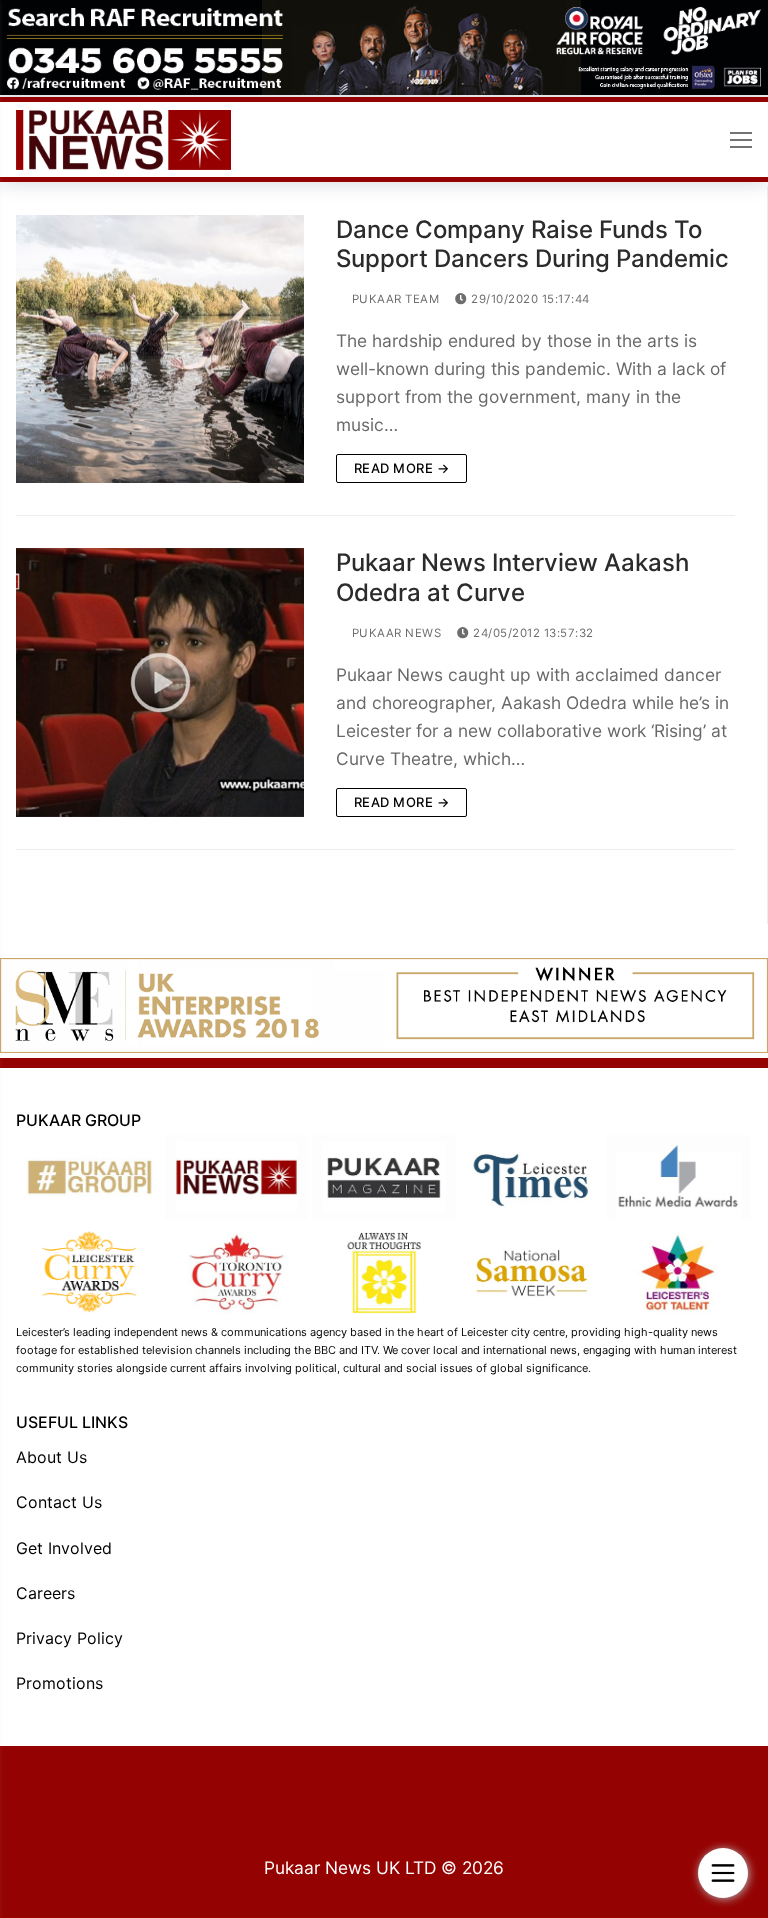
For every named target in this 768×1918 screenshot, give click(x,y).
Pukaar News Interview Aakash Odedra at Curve (512, 577)
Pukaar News (394, 633)
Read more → (402, 468)
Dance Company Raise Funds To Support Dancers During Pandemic (532, 244)
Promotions (59, 1683)
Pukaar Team (393, 299)
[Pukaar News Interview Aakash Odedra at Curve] (160, 682)
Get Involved (64, 1548)
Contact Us (59, 1502)
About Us (51, 1457)
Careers (45, 1593)
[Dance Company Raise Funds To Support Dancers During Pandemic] (160, 349)
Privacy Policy (69, 1638)
